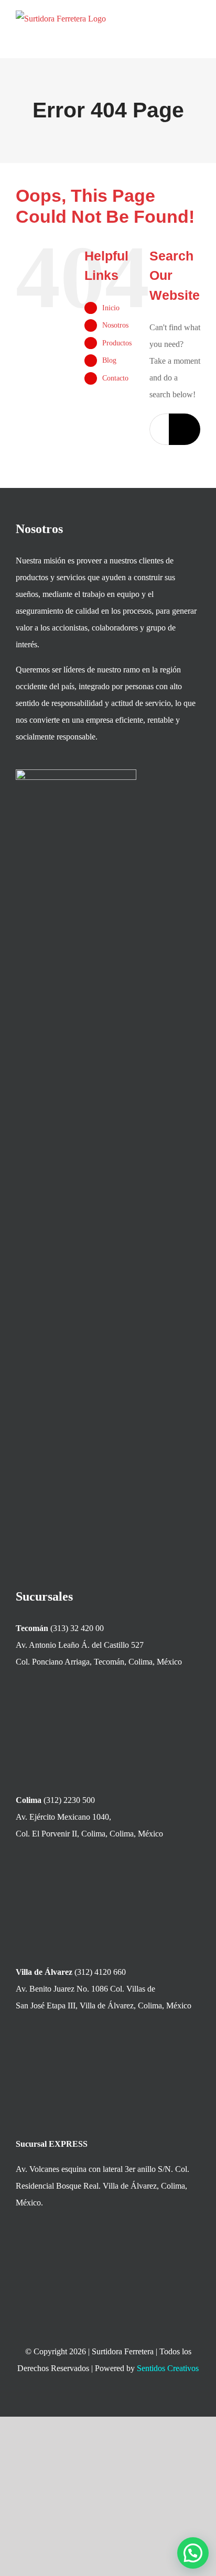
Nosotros (115, 325)
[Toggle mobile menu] (196, 29)
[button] (193, 2553)
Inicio (111, 308)
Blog (109, 360)
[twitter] (99, 2401)
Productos (117, 343)
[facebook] (80, 2401)
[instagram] (117, 2401)
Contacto (115, 378)
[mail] (136, 2401)
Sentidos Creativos (168, 2368)
